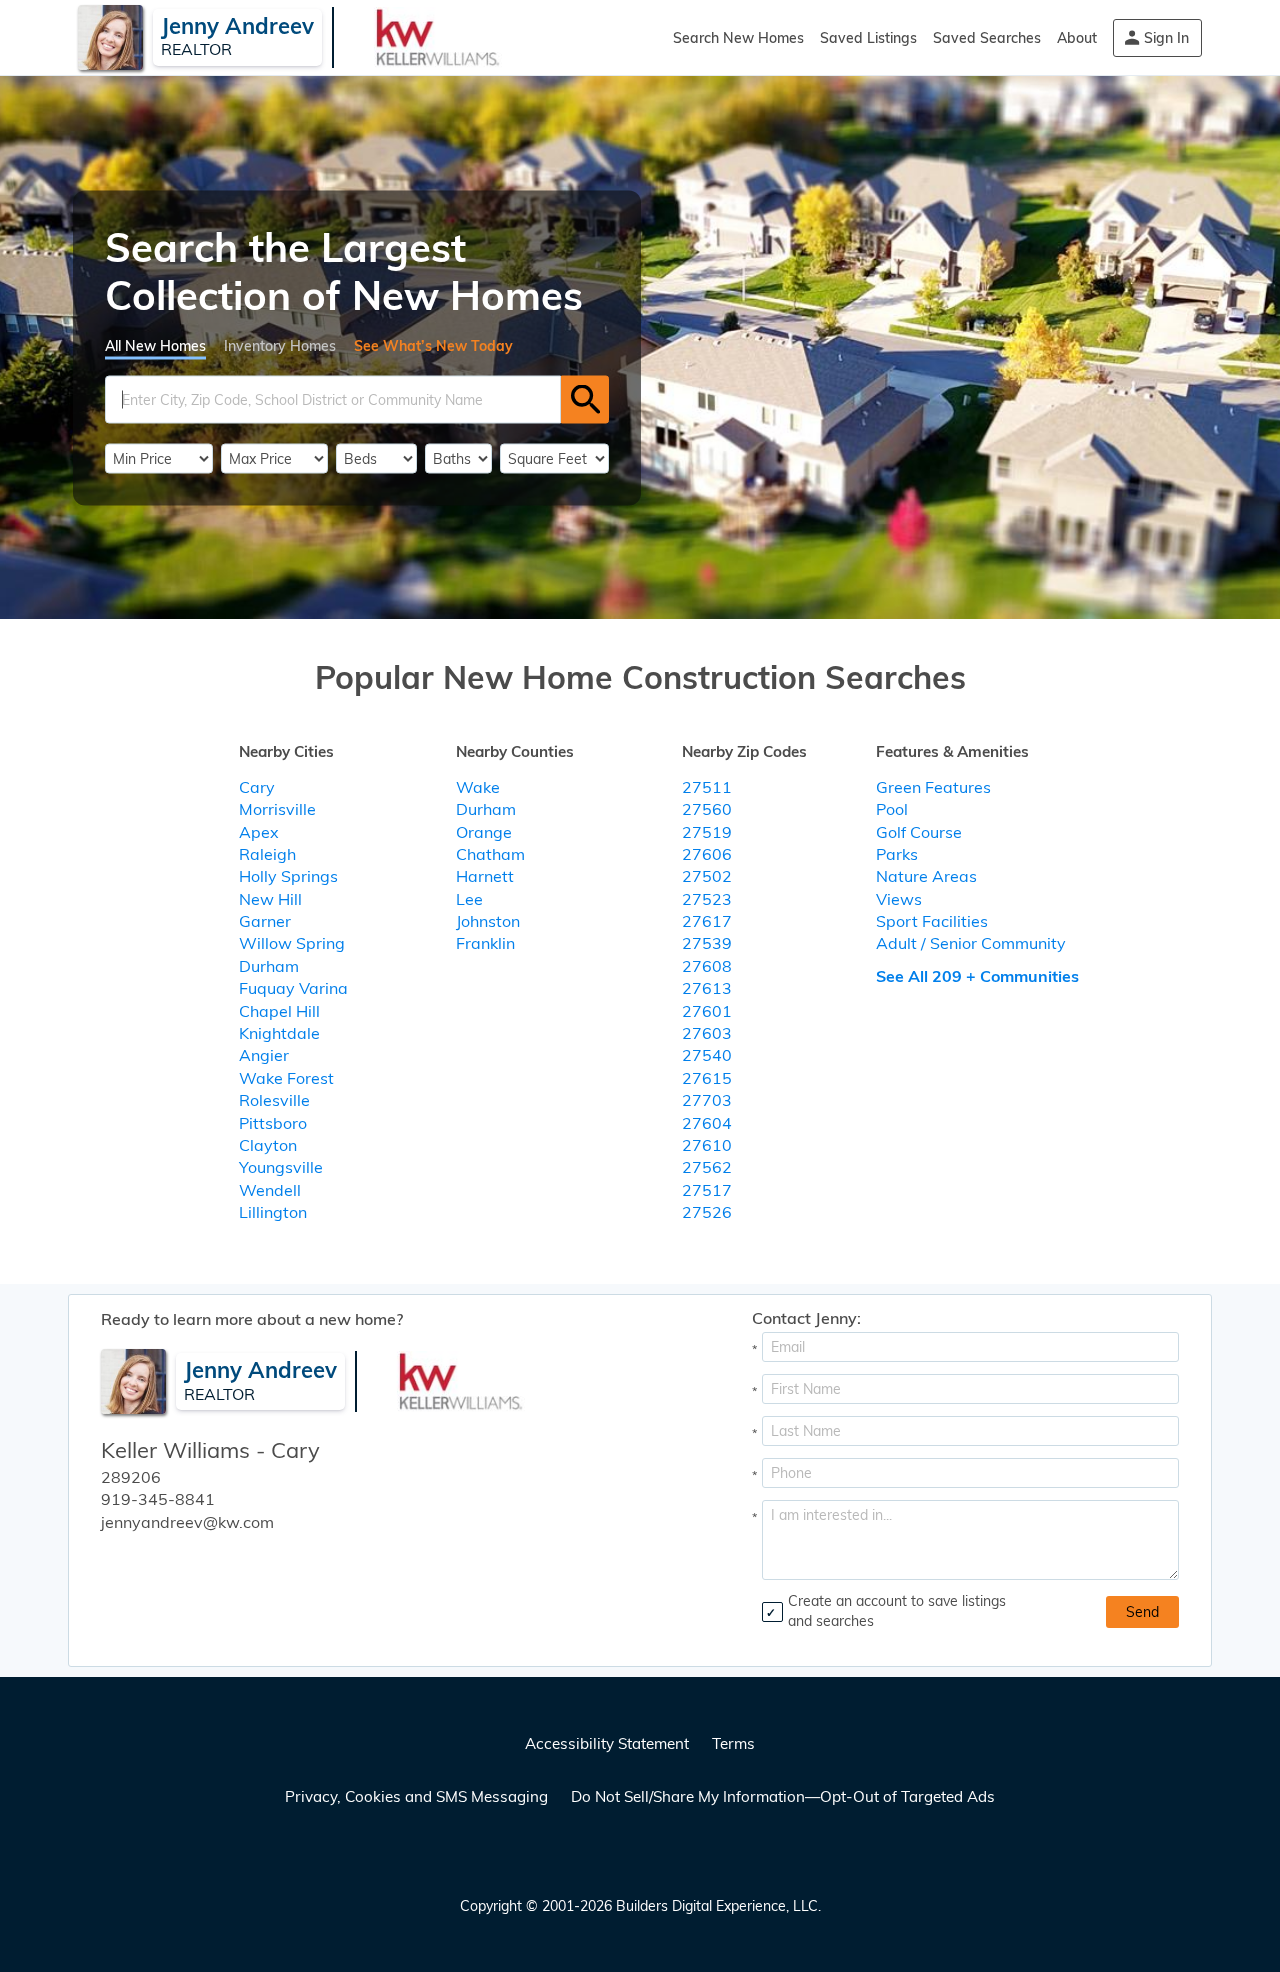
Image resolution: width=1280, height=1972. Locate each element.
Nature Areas (926, 876)
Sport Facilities (932, 921)
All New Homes (155, 345)
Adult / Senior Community (971, 943)
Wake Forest (286, 1078)
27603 (707, 1033)
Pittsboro (273, 1123)
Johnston (488, 921)
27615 (707, 1078)
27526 (707, 1212)
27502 (707, 876)
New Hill (270, 899)
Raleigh (267, 854)
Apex (259, 832)
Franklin (485, 943)
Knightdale (279, 1033)
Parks (897, 854)
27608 (707, 966)
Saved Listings (868, 38)
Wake (478, 787)
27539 (707, 943)
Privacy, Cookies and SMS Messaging (416, 1796)
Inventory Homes (280, 345)
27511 (707, 787)
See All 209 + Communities (977, 976)
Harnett (485, 876)
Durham (269, 966)
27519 (707, 832)
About (1077, 38)
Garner (265, 921)
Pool (892, 809)
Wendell (270, 1190)
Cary (257, 787)
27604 (707, 1123)
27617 (707, 921)
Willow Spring (292, 943)
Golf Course (919, 832)
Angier (264, 1055)
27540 (707, 1055)
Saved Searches (987, 38)
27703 (707, 1100)
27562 (707, 1167)
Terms (733, 1743)
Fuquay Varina (293, 988)
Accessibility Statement (607, 1743)
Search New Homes (738, 38)
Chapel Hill (279, 1011)
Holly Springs (288, 876)
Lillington (273, 1212)
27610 (707, 1145)
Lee (469, 899)
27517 (707, 1190)
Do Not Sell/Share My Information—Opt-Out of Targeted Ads (783, 1796)
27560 (707, 809)
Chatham (490, 854)
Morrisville (277, 809)
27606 (707, 854)
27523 (707, 899)
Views (899, 899)
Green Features (933, 787)
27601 (707, 1011)
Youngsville (281, 1167)
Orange (484, 832)
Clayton (268, 1145)
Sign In (1166, 38)
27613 (707, 988)
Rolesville (274, 1100)
